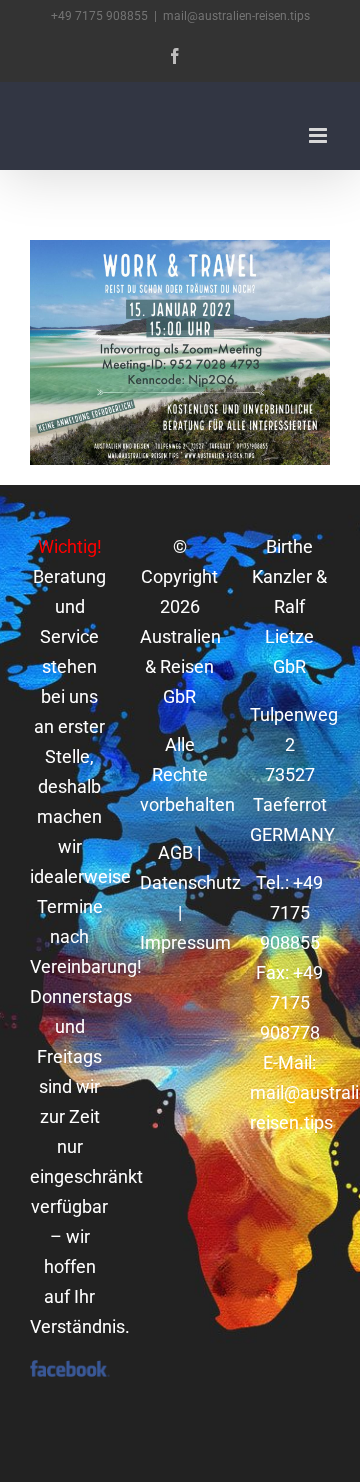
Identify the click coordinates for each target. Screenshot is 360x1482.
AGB (175, 852)
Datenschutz (190, 882)
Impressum (185, 942)
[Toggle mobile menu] (319, 135)
